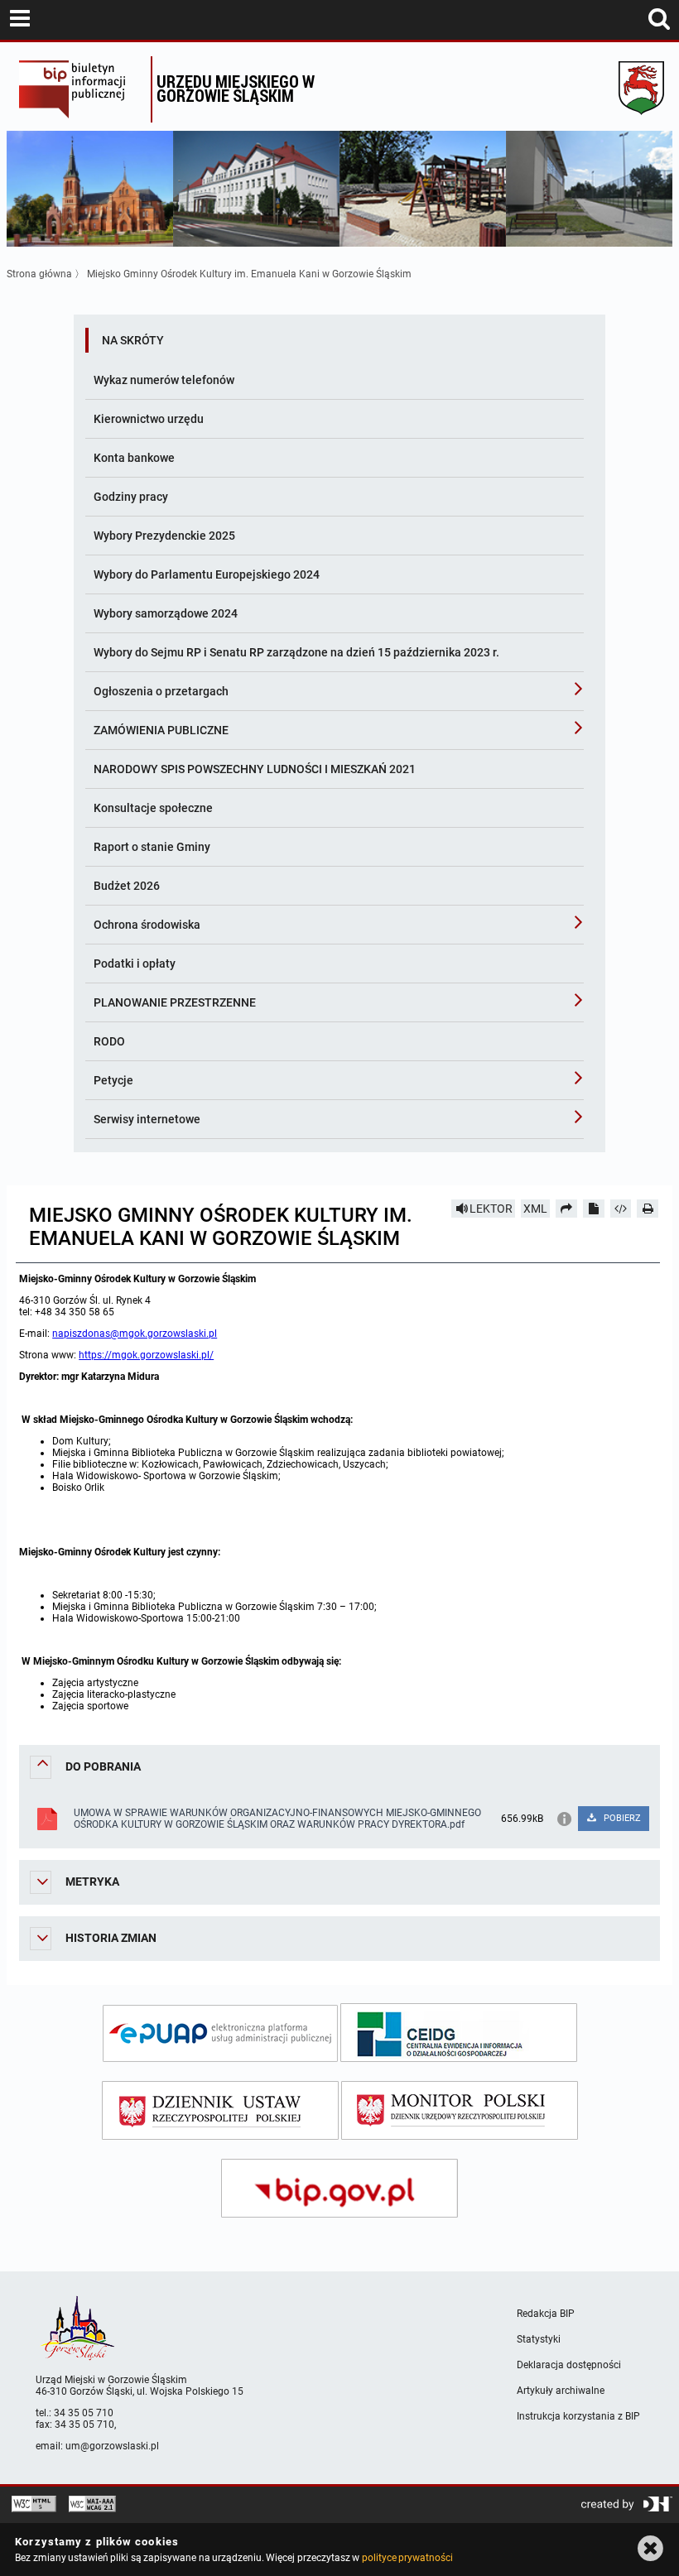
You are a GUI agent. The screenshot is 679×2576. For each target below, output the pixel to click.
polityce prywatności (407, 2558)
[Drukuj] (648, 1209)
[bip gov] (339, 2188)
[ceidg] (459, 2033)
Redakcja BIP (546, 2314)
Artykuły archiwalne (561, 2391)
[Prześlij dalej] (566, 1209)
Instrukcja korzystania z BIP (578, 2416)
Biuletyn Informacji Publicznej (81, 89)
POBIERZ (621, 1818)
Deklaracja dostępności (569, 2365)
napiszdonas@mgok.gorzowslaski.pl (135, 1334)
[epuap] (220, 2033)
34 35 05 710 (84, 2413)
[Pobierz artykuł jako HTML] (621, 1209)
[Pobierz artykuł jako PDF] (594, 1209)
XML (535, 1209)
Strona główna (39, 274)
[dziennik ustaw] (220, 2110)
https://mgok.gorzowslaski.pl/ (146, 1355)
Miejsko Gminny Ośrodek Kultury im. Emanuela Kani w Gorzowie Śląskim (249, 274)
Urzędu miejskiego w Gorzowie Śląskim (236, 88)
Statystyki (539, 2339)
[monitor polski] (460, 2110)
